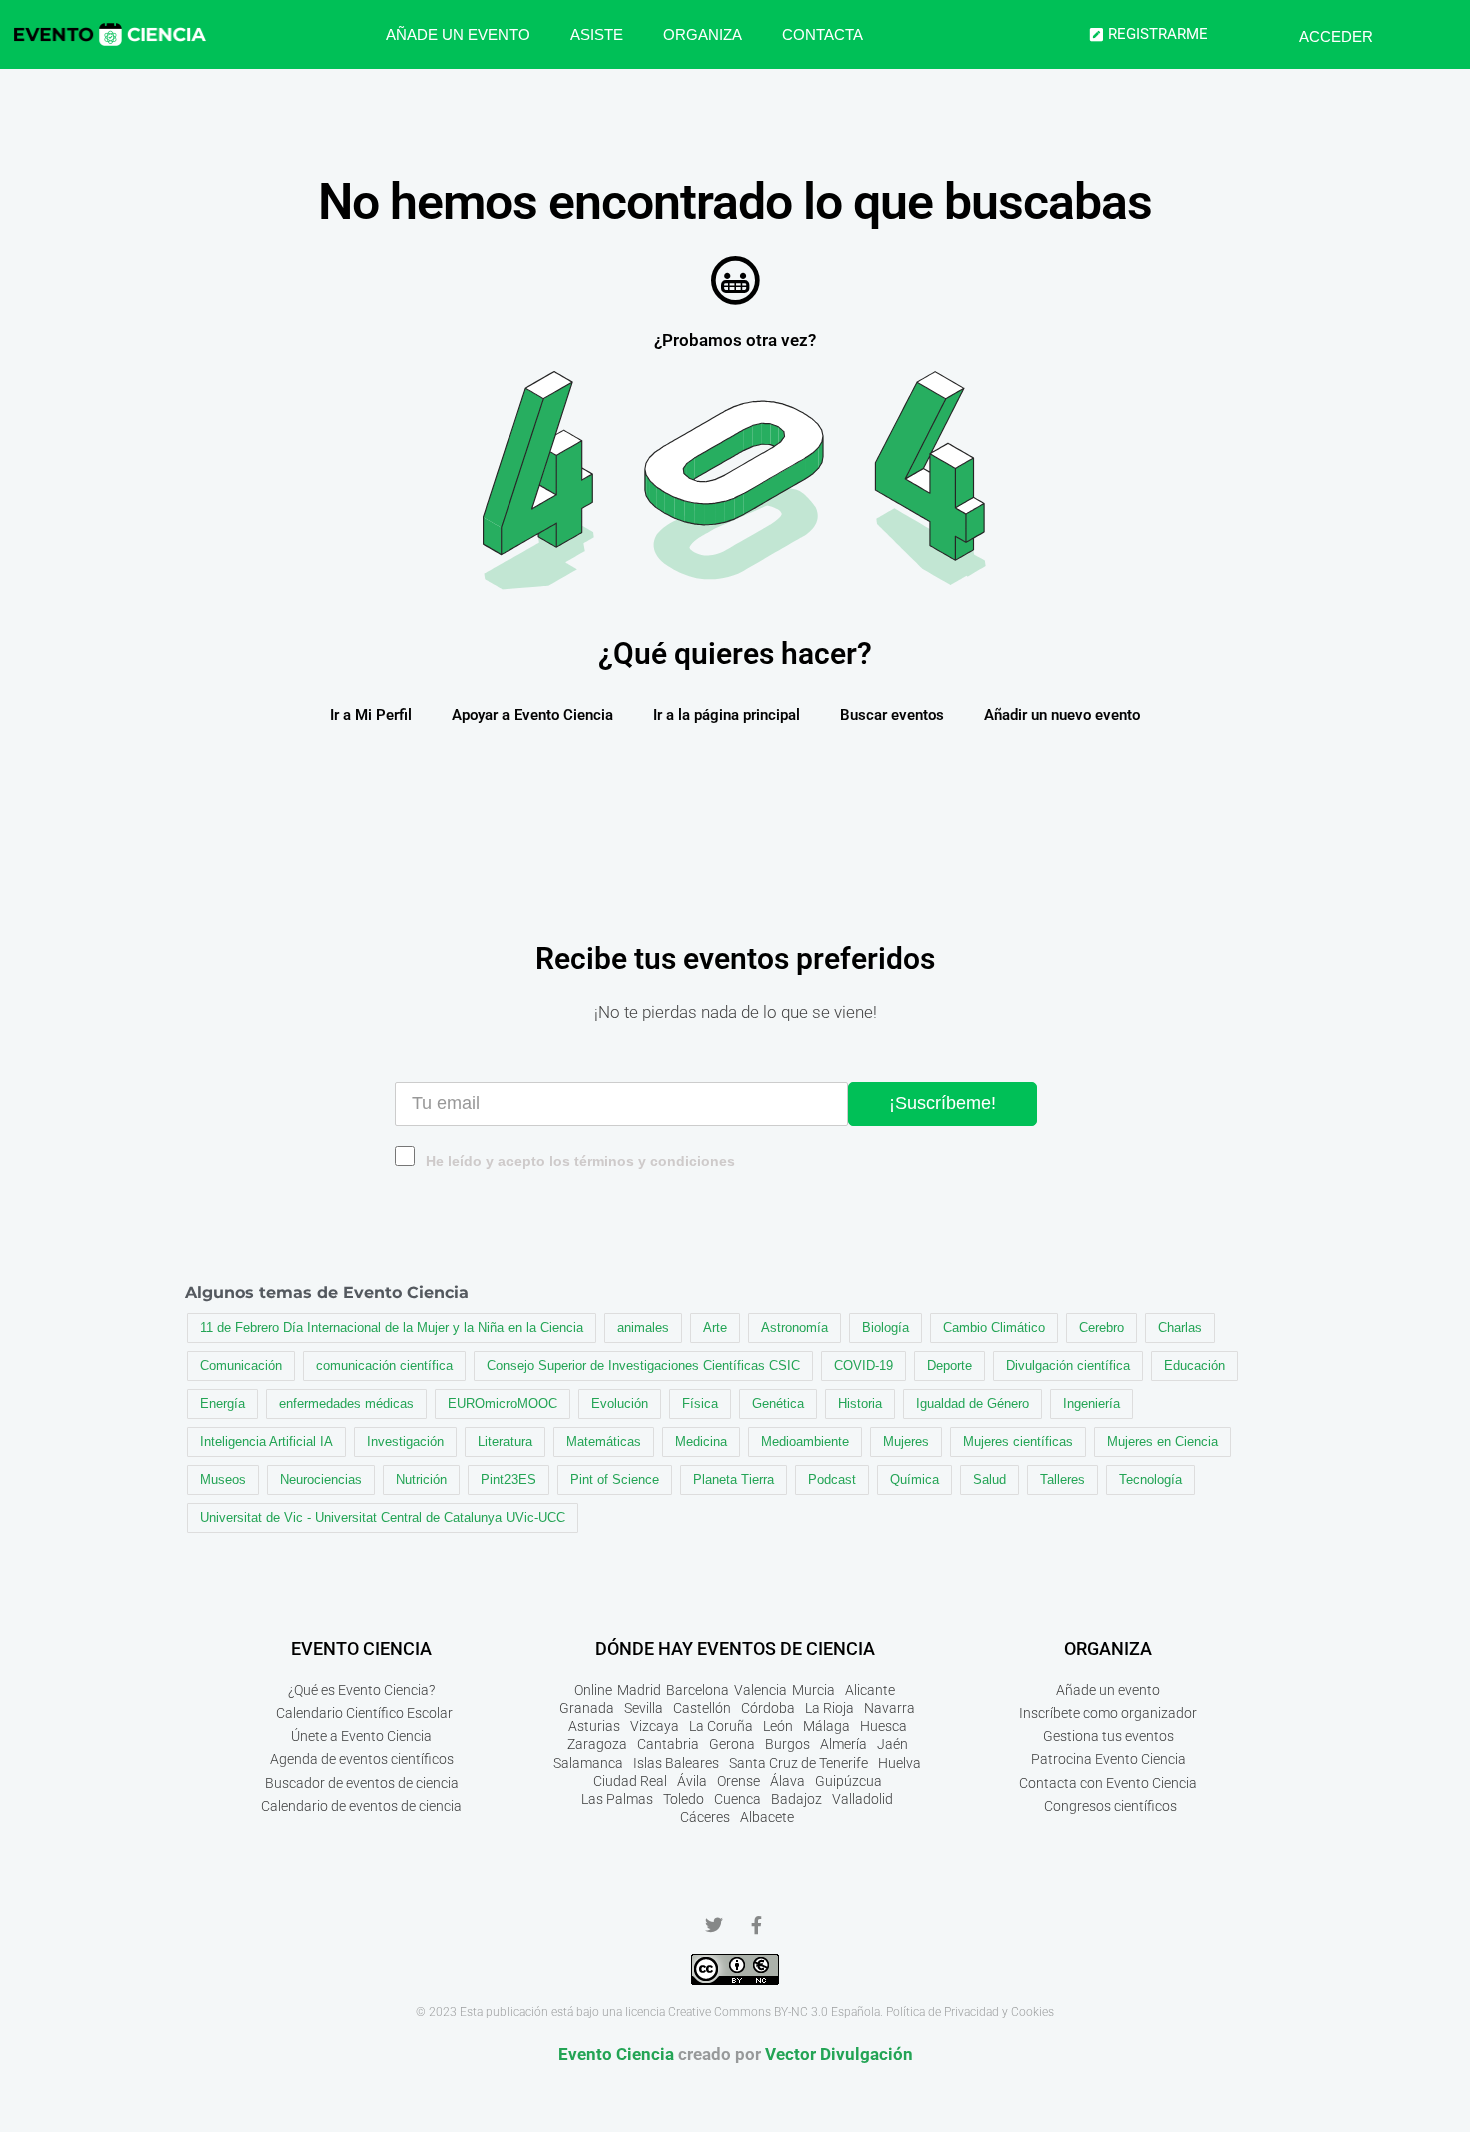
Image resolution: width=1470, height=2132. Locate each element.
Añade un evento (458, 34)
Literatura (505, 1441)
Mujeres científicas (1018, 1441)
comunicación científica (384, 1365)
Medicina (701, 1441)
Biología (885, 1327)
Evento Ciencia (616, 2054)
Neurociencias (321, 1479)
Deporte (949, 1365)
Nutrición (421, 1479)
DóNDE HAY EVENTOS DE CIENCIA (735, 1648)
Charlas (1180, 1327)
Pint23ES (508, 1479)
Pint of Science (614, 1479)
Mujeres (906, 1441)
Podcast (832, 1479)
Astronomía (794, 1327)
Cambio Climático (994, 1327)
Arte (715, 1327)
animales (643, 1327)
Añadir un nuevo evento (1062, 715)
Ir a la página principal (726, 715)
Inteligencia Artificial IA (266, 1441)
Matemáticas (603, 1441)
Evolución (619, 1403)
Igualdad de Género (972, 1403)
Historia (860, 1403)
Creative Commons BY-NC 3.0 (748, 2012)
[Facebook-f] (756, 1925)
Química (914, 1479)
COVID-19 (863, 1365)
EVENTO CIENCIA (361, 1648)
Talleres (1062, 1479)
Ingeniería (1091, 1403)
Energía (222, 1403)
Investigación (405, 1441)
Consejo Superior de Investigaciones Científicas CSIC (643, 1365)
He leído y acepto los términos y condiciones (580, 1161)
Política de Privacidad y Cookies (970, 2012)
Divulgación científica (1068, 1365)
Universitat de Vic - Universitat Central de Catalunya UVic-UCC (382, 1517)
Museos (223, 1479)
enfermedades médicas (346, 1403)
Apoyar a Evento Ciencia (532, 715)
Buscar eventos (892, 715)
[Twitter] (714, 1925)
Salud (989, 1479)
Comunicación (241, 1365)
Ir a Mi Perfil (371, 715)
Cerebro (1101, 1327)
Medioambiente (805, 1441)
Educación (1194, 1365)
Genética (778, 1403)
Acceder (1336, 36)
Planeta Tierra (733, 1479)
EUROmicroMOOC (502, 1403)
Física (700, 1403)
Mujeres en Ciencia (1162, 1441)
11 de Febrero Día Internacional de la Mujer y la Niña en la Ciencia (391, 1327)
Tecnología (1150, 1479)
